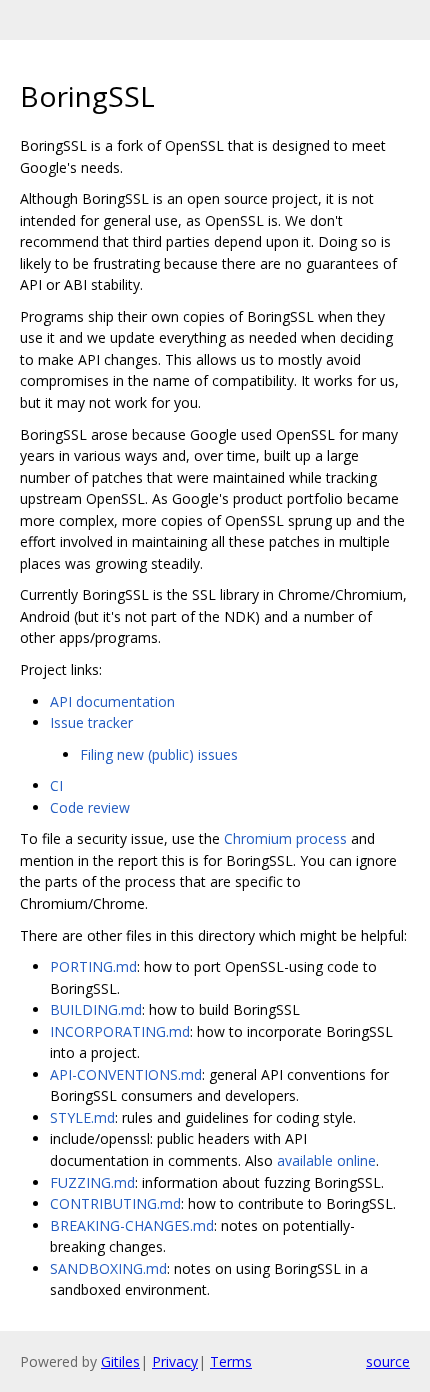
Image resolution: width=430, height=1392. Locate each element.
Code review (90, 807)
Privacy (175, 1361)
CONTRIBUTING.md (115, 1203)
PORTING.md (93, 966)
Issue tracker (91, 722)
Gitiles (120, 1361)
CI (56, 785)
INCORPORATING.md (120, 1031)
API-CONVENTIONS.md (126, 1074)
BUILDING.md (96, 1009)
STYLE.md (82, 1117)
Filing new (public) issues (159, 754)
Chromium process (285, 838)
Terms (231, 1361)
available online (326, 1160)
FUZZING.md (92, 1182)
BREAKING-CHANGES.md (132, 1225)
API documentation (112, 701)
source (388, 1361)
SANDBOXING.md (108, 1268)
